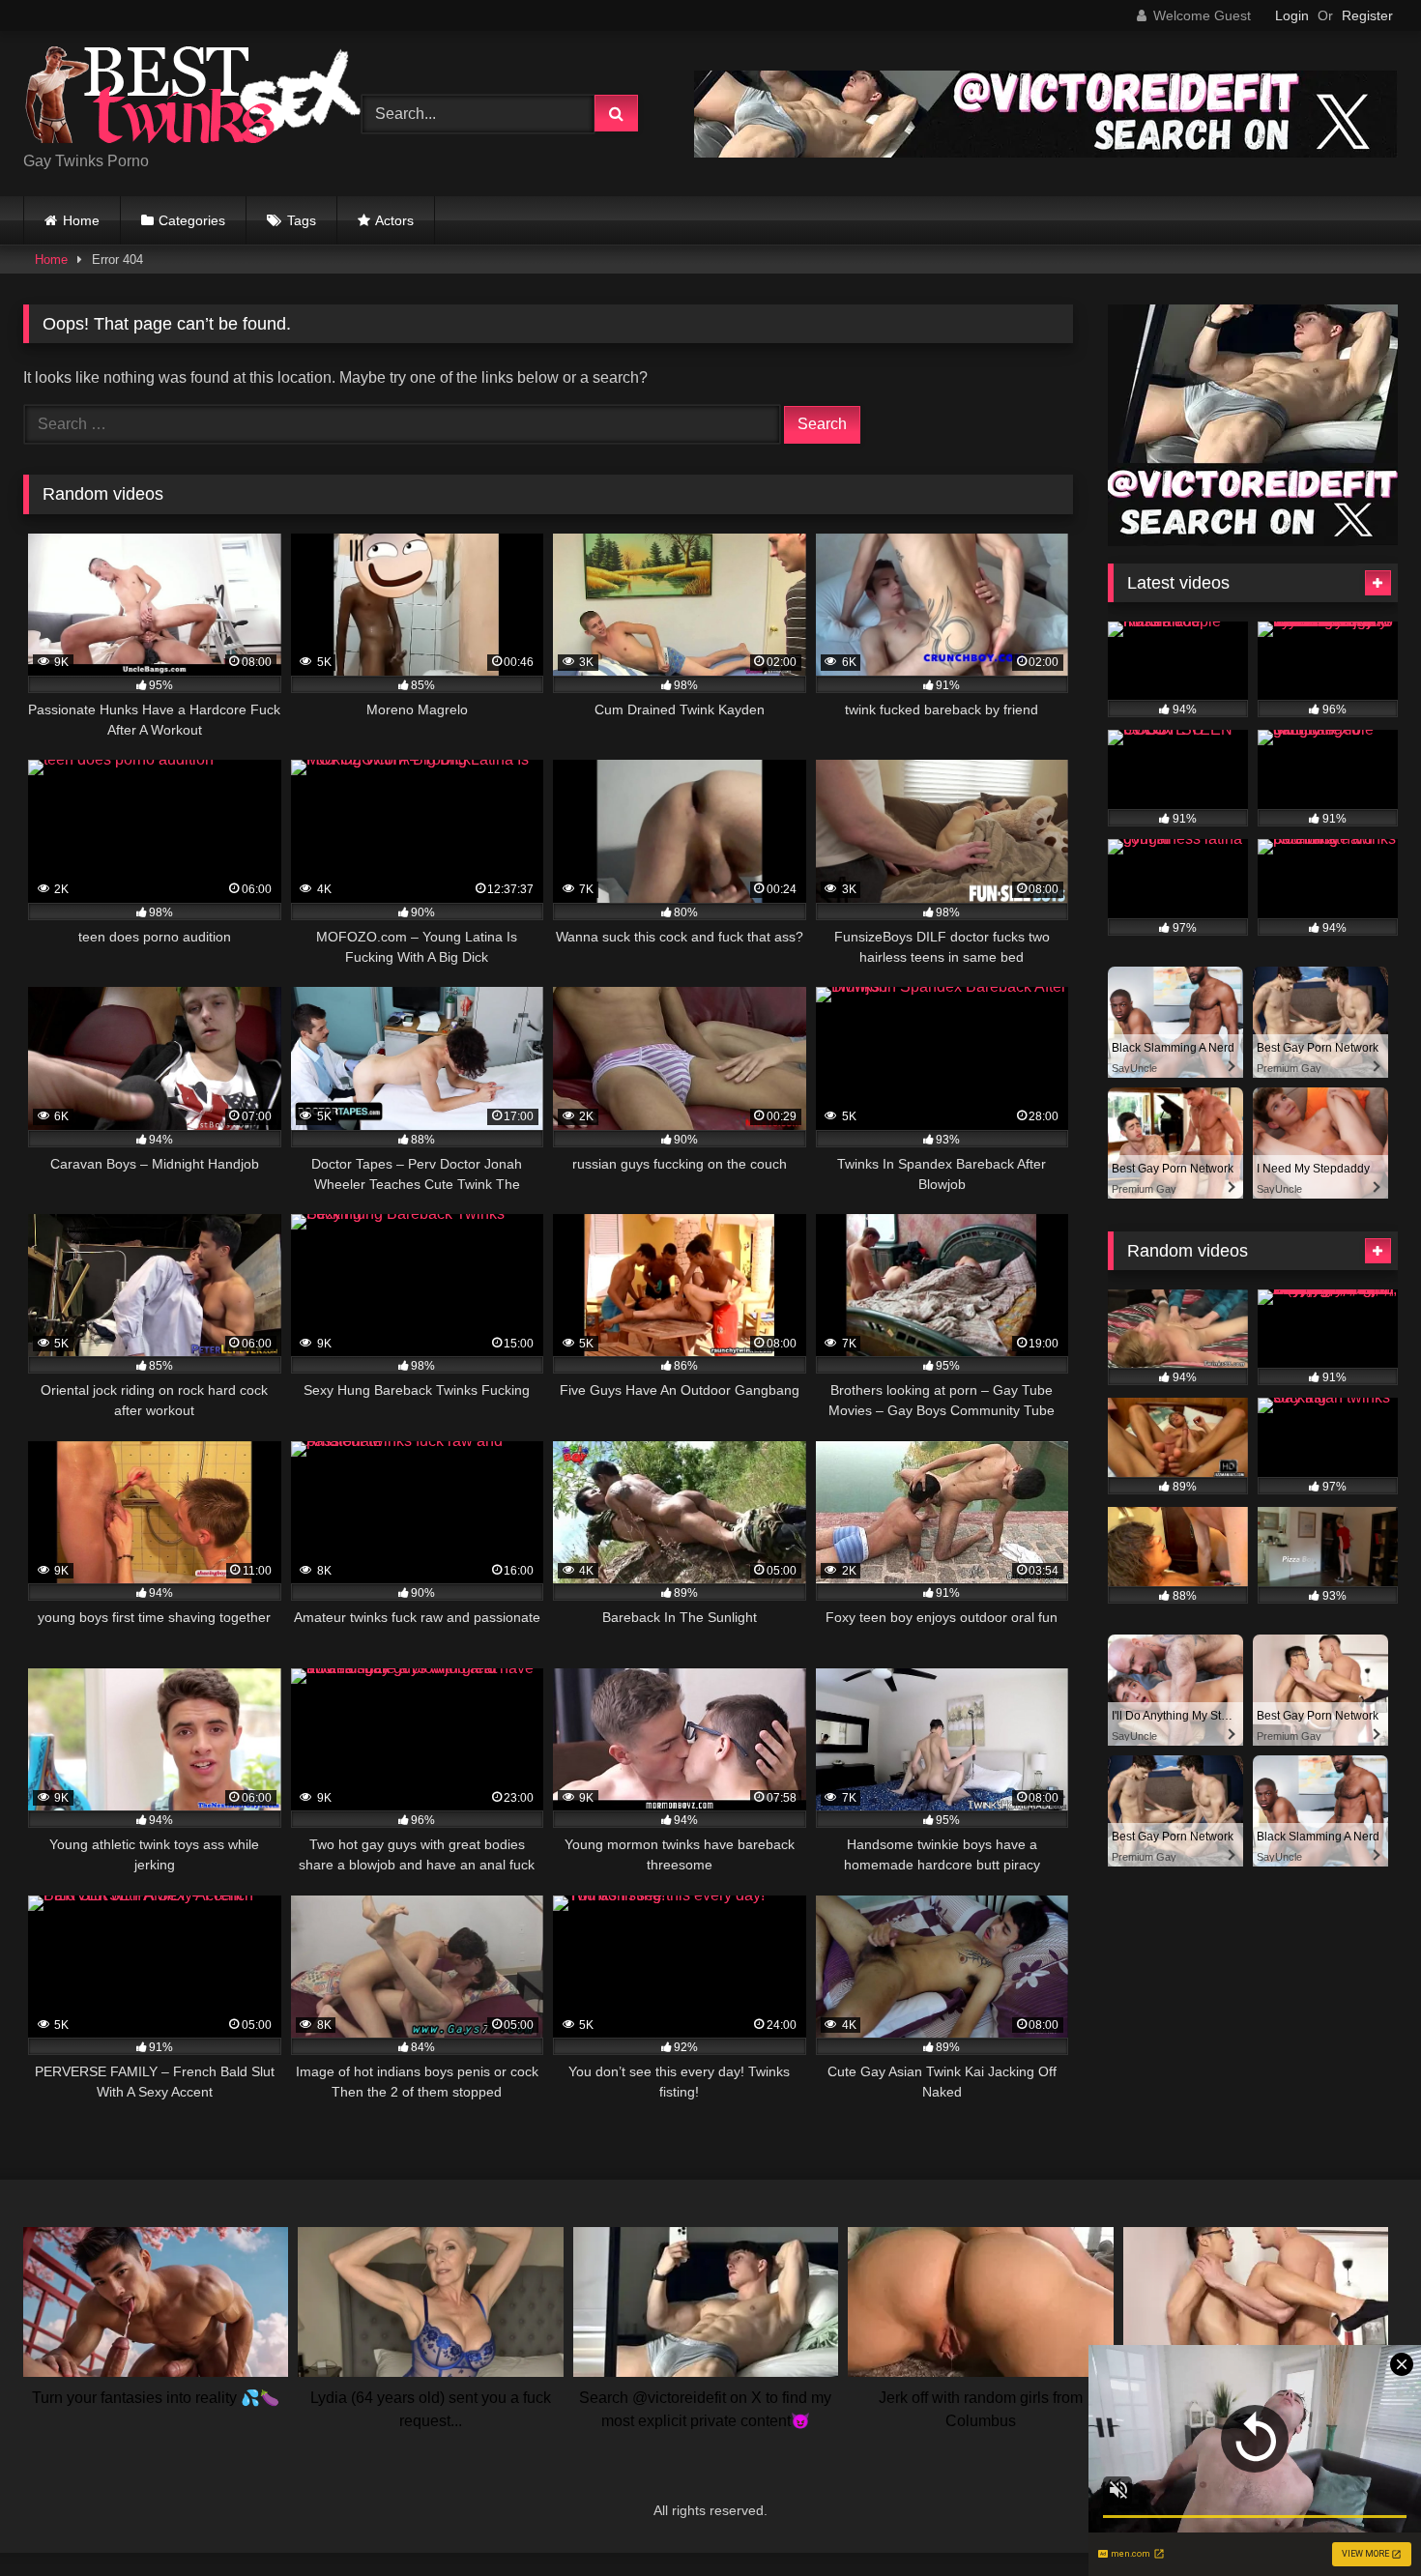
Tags (302, 220)
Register (1367, 15)
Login (1292, 15)
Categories (192, 220)
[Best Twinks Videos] (192, 98)
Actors (394, 220)
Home (81, 220)
